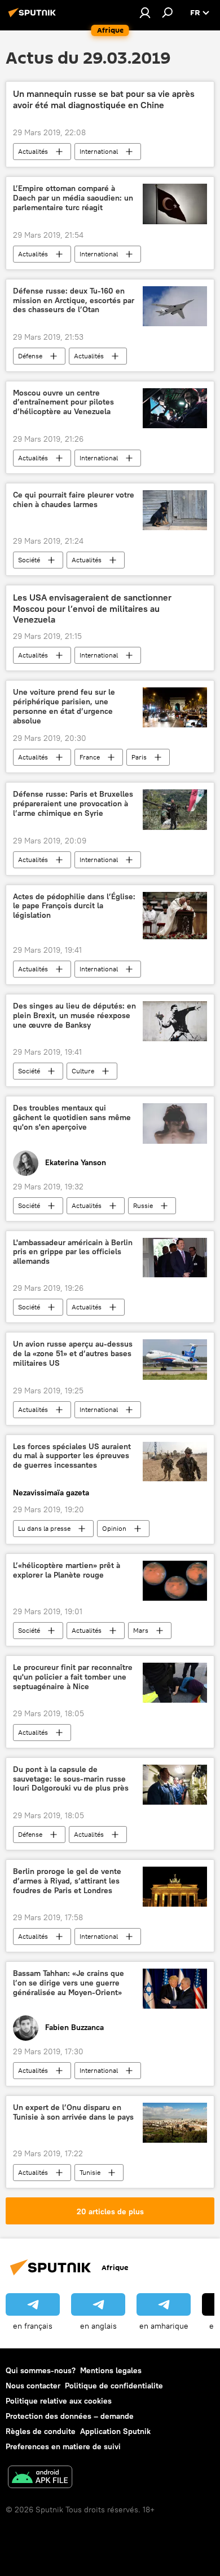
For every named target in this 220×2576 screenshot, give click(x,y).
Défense (30, 356)
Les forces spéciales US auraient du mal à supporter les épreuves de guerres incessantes (72, 1456)
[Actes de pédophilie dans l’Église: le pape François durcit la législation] (175, 916)
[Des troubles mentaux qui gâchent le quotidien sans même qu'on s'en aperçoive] (175, 1123)
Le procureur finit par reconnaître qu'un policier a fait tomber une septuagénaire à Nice (73, 1677)
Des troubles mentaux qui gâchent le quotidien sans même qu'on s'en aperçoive (72, 1118)
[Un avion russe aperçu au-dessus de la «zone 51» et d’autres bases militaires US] (175, 1359)
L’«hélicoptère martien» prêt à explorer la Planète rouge (67, 1570)
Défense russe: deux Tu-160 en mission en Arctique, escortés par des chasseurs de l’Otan (74, 301)
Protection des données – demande (70, 2416)
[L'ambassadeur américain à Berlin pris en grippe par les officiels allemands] (175, 1258)
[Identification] (145, 12)
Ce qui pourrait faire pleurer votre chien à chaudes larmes (74, 500)
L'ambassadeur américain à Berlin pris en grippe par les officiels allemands (73, 1252)
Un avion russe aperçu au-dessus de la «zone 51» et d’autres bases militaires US (73, 1354)
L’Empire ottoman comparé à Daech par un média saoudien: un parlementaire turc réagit (73, 198)
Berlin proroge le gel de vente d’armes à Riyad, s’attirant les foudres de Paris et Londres (67, 1881)
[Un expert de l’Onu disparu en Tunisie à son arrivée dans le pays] (175, 2123)
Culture (83, 1071)
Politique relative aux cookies (59, 2401)
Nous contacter (33, 2386)
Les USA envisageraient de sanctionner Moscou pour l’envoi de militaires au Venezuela (92, 608)
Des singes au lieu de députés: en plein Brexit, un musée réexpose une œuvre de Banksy (74, 1016)
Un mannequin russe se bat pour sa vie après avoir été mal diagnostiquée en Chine (104, 99)
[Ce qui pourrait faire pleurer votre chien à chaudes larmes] (175, 510)
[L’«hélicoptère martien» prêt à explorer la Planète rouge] (175, 1581)
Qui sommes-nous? (41, 2370)
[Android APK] (40, 2478)
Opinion (114, 1528)
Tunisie (90, 2172)
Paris (139, 757)
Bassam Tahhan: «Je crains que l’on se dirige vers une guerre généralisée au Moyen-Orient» (69, 1983)
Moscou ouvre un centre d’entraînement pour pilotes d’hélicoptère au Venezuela (63, 403)
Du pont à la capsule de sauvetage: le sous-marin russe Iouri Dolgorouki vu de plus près (71, 1779)
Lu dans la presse (44, 1528)
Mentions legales (111, 2370)
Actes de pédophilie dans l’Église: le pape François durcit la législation (74, 906)
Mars (141, 1630)
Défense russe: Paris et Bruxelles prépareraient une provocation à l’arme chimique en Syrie (73, 804)
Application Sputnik (115, 2431)
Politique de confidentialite (114, 2386)
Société (29, 560)
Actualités (33, 151)
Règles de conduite (41, 2431)
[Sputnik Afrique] (34, 17)
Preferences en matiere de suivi (63, 2446)
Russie (143, 1205)
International (99, 151)
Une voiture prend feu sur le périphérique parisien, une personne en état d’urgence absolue (64, 706)
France (90, 757)
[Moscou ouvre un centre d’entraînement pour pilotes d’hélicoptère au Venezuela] (175, 408)
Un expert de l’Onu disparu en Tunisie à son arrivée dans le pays (73, 2112)
